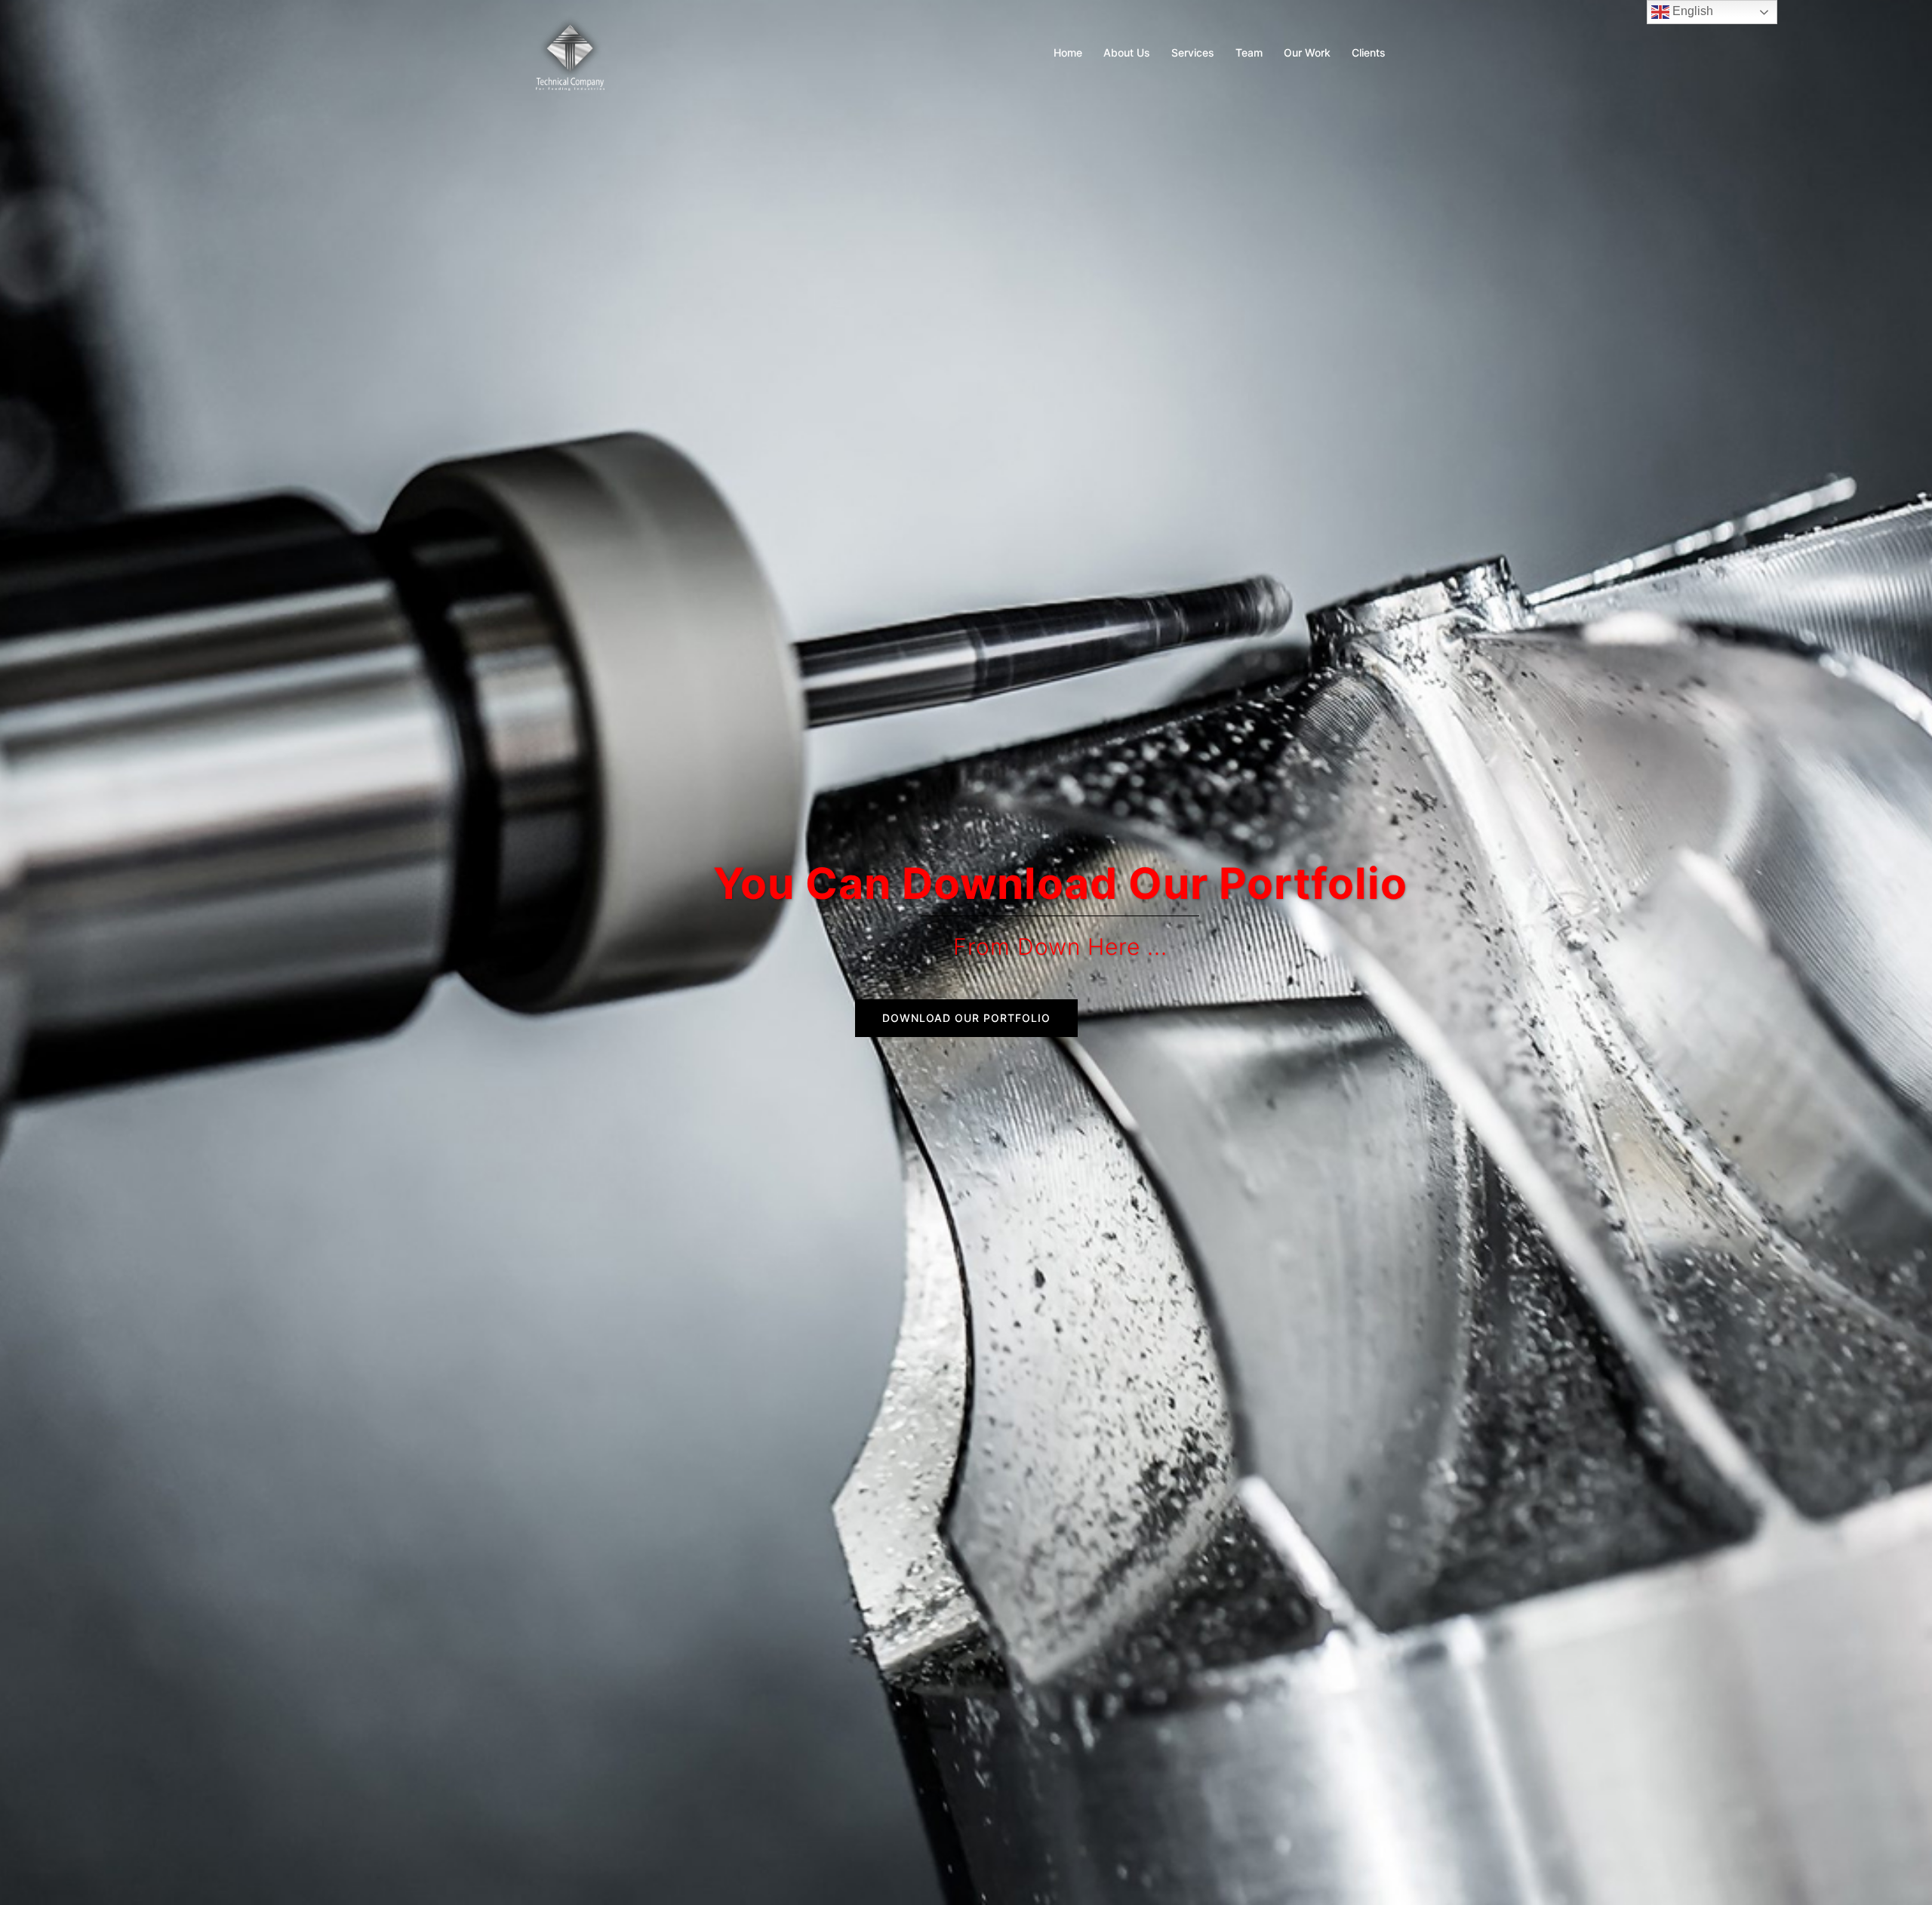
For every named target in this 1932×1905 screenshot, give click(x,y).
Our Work (1307, 52)
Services (1193, 52)
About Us (1127, 52)
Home (1068, 52)
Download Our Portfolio (966, 1018)
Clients (1369, 52)
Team (1249, 52)
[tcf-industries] (570, 51)
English (1691, 11)
